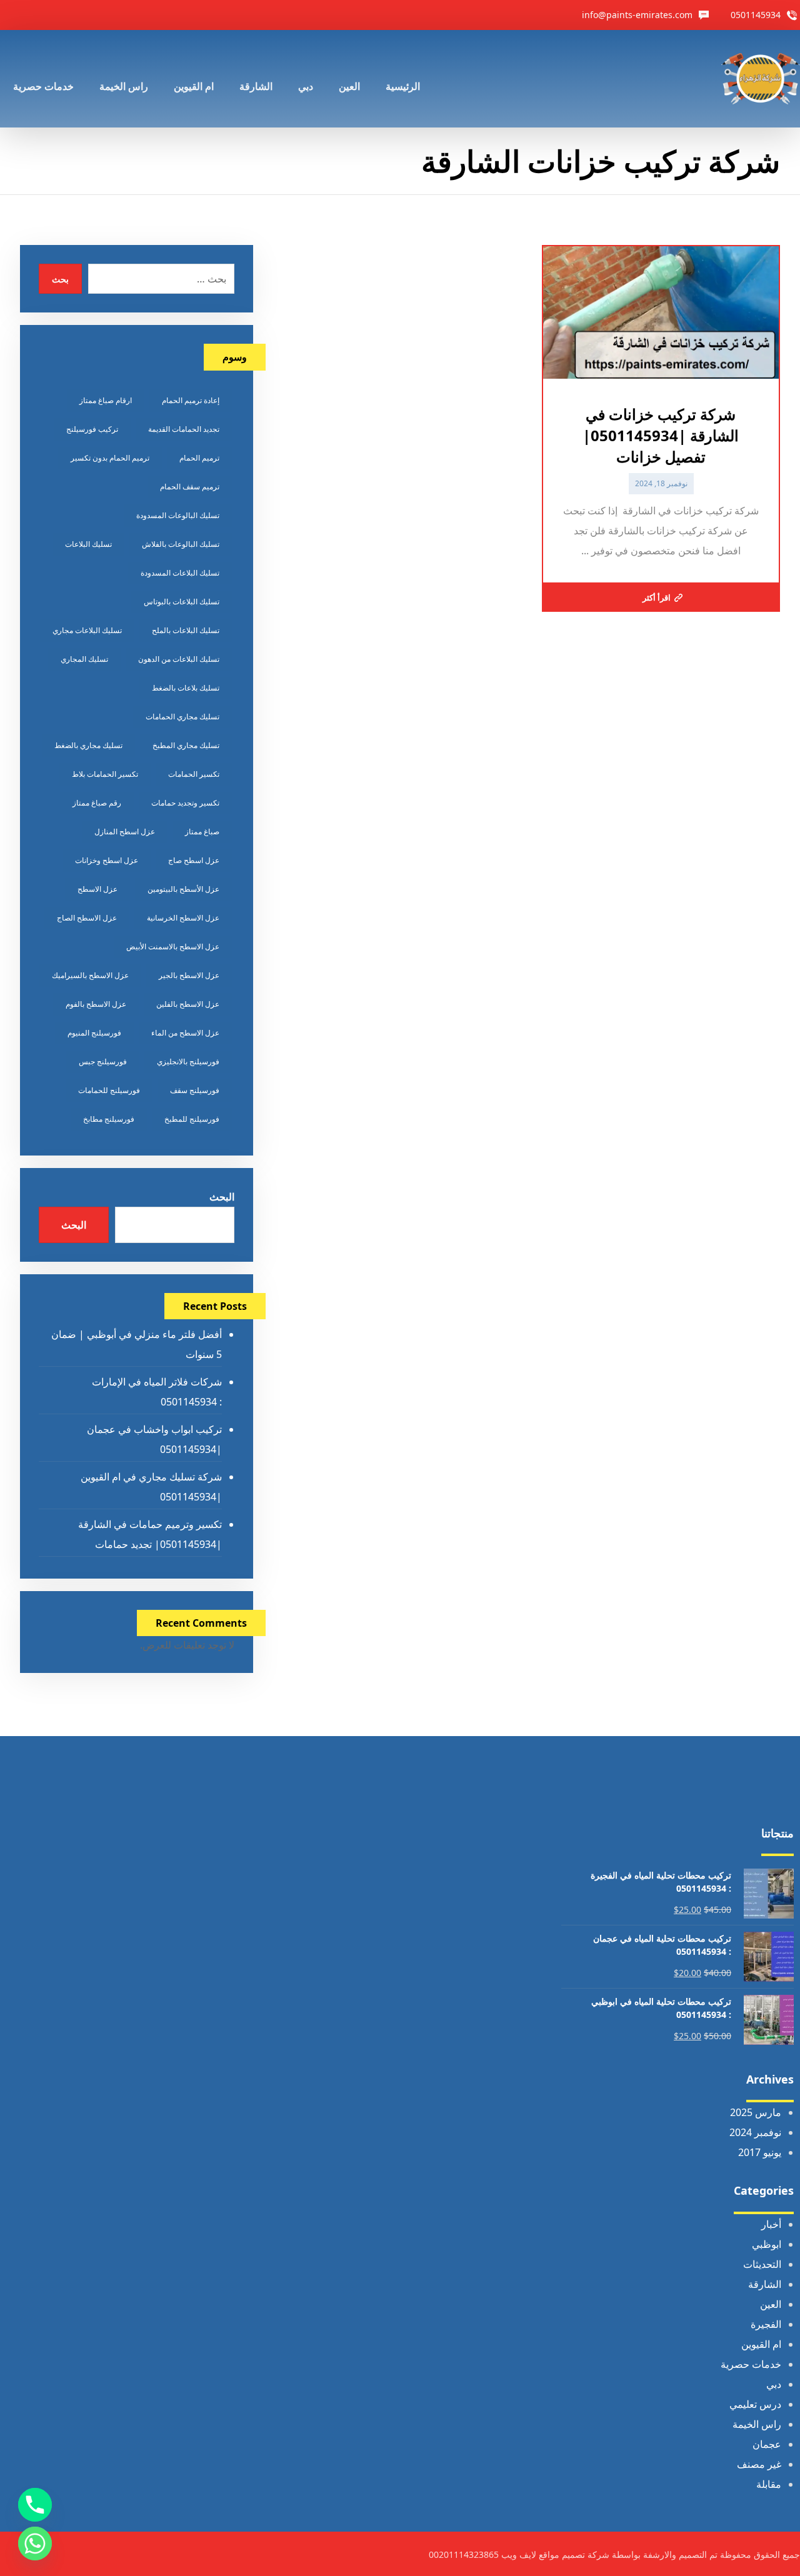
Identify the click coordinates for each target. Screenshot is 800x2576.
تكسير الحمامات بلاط (105, 774)
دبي (774, 2384)
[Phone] (35, 2505)
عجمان (767, 2444)
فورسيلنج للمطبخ (192, 1119)
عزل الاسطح (97, 889)
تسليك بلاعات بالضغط (186, 688)
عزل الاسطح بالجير (189, 975)
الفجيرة (766, 2324)
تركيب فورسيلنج (92, 429)
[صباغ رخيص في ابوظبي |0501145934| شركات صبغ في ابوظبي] (761, 79)
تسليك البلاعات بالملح (186, 630)
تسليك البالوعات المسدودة (178, 515)
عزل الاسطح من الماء (185, 1033)
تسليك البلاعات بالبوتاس (182, 602)
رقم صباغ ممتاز (97, 803)
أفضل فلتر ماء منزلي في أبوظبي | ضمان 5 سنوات (137, 1344)
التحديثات (762, 2264)
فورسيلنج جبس (103, 1061)
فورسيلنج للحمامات (109, 1090)
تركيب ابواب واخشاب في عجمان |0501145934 (154, 1439)
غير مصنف (759, 2464)
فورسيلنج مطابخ (109, 1119)
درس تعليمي (755, 2404)
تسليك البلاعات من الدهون (179, 659)
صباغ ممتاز (202, 831)
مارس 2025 (756, 2112)
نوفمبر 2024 (755, 2132)
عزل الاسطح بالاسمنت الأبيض (173, 946)
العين (771, 2304)
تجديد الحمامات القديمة (184, 429)
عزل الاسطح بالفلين (188, 1004)
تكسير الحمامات (194, 774)
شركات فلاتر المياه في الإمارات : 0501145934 (157, 1392)
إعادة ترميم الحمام (191, 400)
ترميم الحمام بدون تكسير (110, 458)
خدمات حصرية (751, 2364)
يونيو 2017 (760, 2152)
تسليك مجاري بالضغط (88, 745)
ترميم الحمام (199, 458)
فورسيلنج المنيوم (94, 1033)
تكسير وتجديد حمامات (185, 803)
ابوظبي (767, 2244)
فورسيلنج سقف (195, 1090)
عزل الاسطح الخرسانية (183, 918)
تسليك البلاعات (88, 544)
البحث (222, 1197)
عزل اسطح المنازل (125, 831)
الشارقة (765, 2284)
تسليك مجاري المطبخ (186, 745)
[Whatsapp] (35, 2544)
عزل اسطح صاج (194, 860)
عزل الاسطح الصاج (87, 918)
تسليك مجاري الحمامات (182, 716)
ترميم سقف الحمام (190, 487)
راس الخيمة (757, 2424)
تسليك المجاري (84, 659)
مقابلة (769, 2484)
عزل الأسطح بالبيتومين (183, 889)
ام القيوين (761, 2344)
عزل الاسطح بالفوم (96, 1004)
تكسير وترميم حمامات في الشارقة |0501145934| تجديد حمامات (150, 1534)
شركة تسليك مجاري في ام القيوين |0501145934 (151, 1487)
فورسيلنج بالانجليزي (188, 1061)
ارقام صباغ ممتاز (106, 400)
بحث (60, 279)
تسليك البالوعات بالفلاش (181, 544)
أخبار (771, 2224)
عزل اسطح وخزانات (107, 860)
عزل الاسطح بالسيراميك (90, 975)
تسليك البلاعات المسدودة (180, 573)
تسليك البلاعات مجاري (87, 630)
